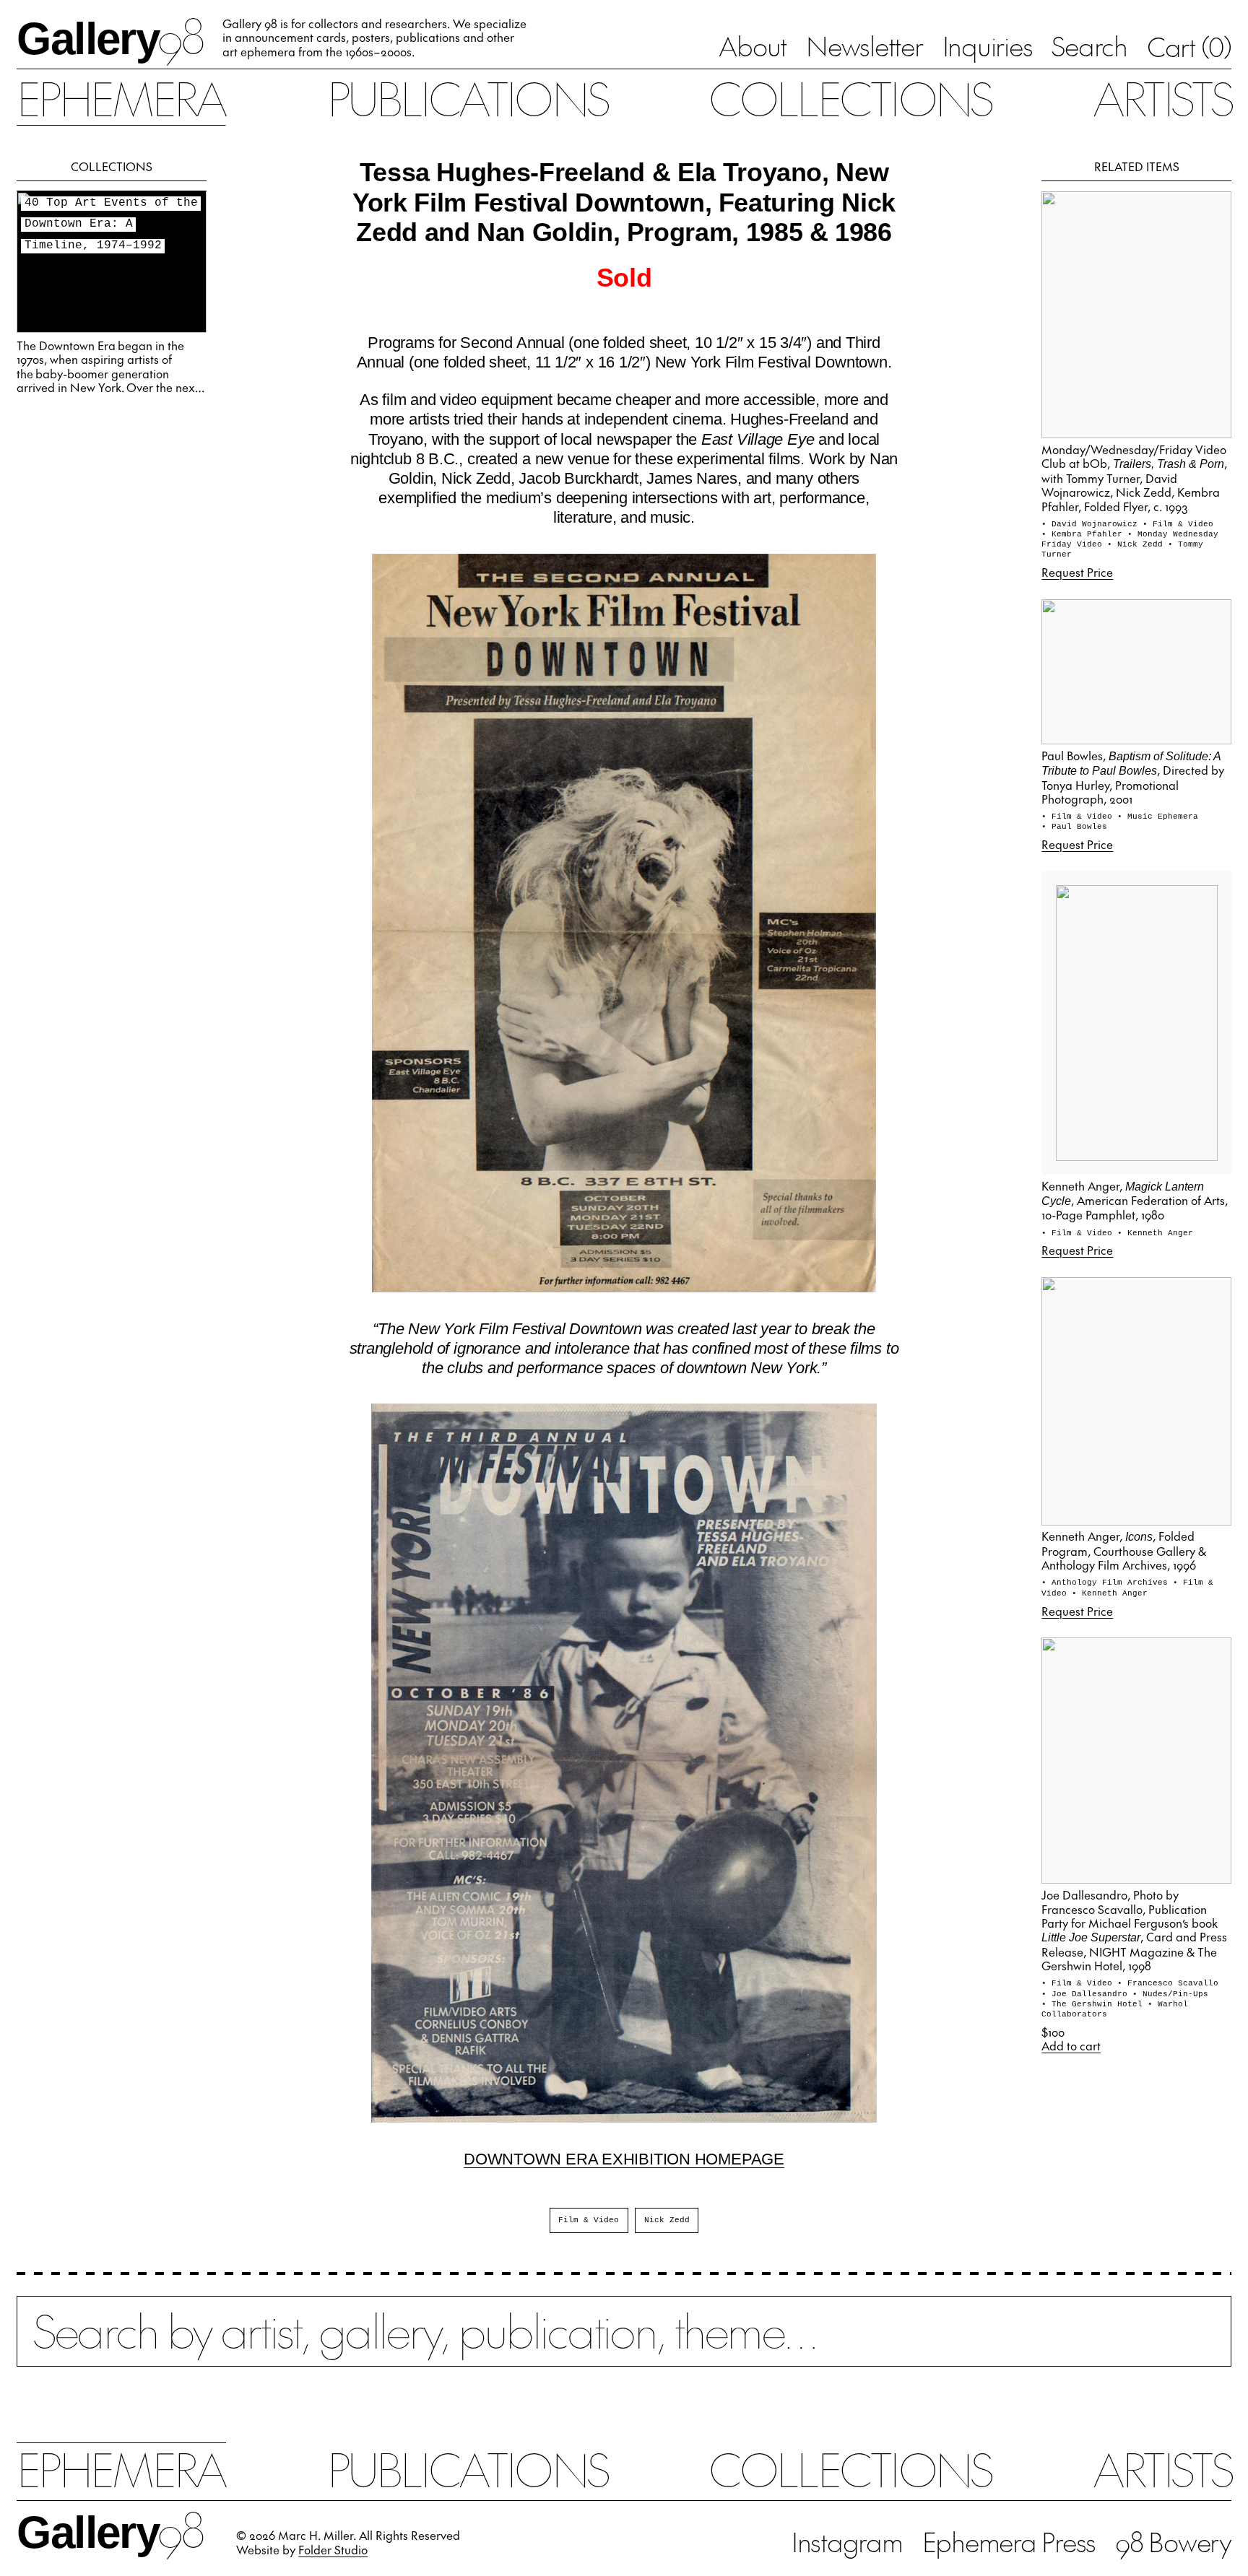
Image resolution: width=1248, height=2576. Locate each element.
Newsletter (864, 45)
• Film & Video (1178, 524)
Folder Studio (333, 2549)
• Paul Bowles (1074, 827)
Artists (1162, 97)
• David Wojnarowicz (1092, 524)
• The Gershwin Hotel (1095, 2004)
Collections (850, 97)
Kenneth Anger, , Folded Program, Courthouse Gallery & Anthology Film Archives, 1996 (1124, 1550)
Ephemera (121, 97)
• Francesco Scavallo (1168, 1983)
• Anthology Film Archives (1107, 1583)
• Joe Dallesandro (1087, 1994)
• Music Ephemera (1158, 817)
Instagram (847, 2541)
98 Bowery (1173, 2541)
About (753, 45)
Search (1089, 45)
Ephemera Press (1009, 2541)
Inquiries (988, 45)
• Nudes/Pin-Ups (1170, 1994)
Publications (468, 97)
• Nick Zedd (1137, 544)
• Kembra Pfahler (1084, 534)
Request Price (1077, 572)
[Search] (624, 2344)
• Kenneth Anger (1155, 1233)
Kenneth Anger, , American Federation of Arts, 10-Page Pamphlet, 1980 (1135, 1200)
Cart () (1189, 46)
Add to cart (1071, 2046)
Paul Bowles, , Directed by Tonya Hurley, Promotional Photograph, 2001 (1133, 777)
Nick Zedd (667, 2220)
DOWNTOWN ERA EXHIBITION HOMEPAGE (624, 2159)
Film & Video (589, 2220)
